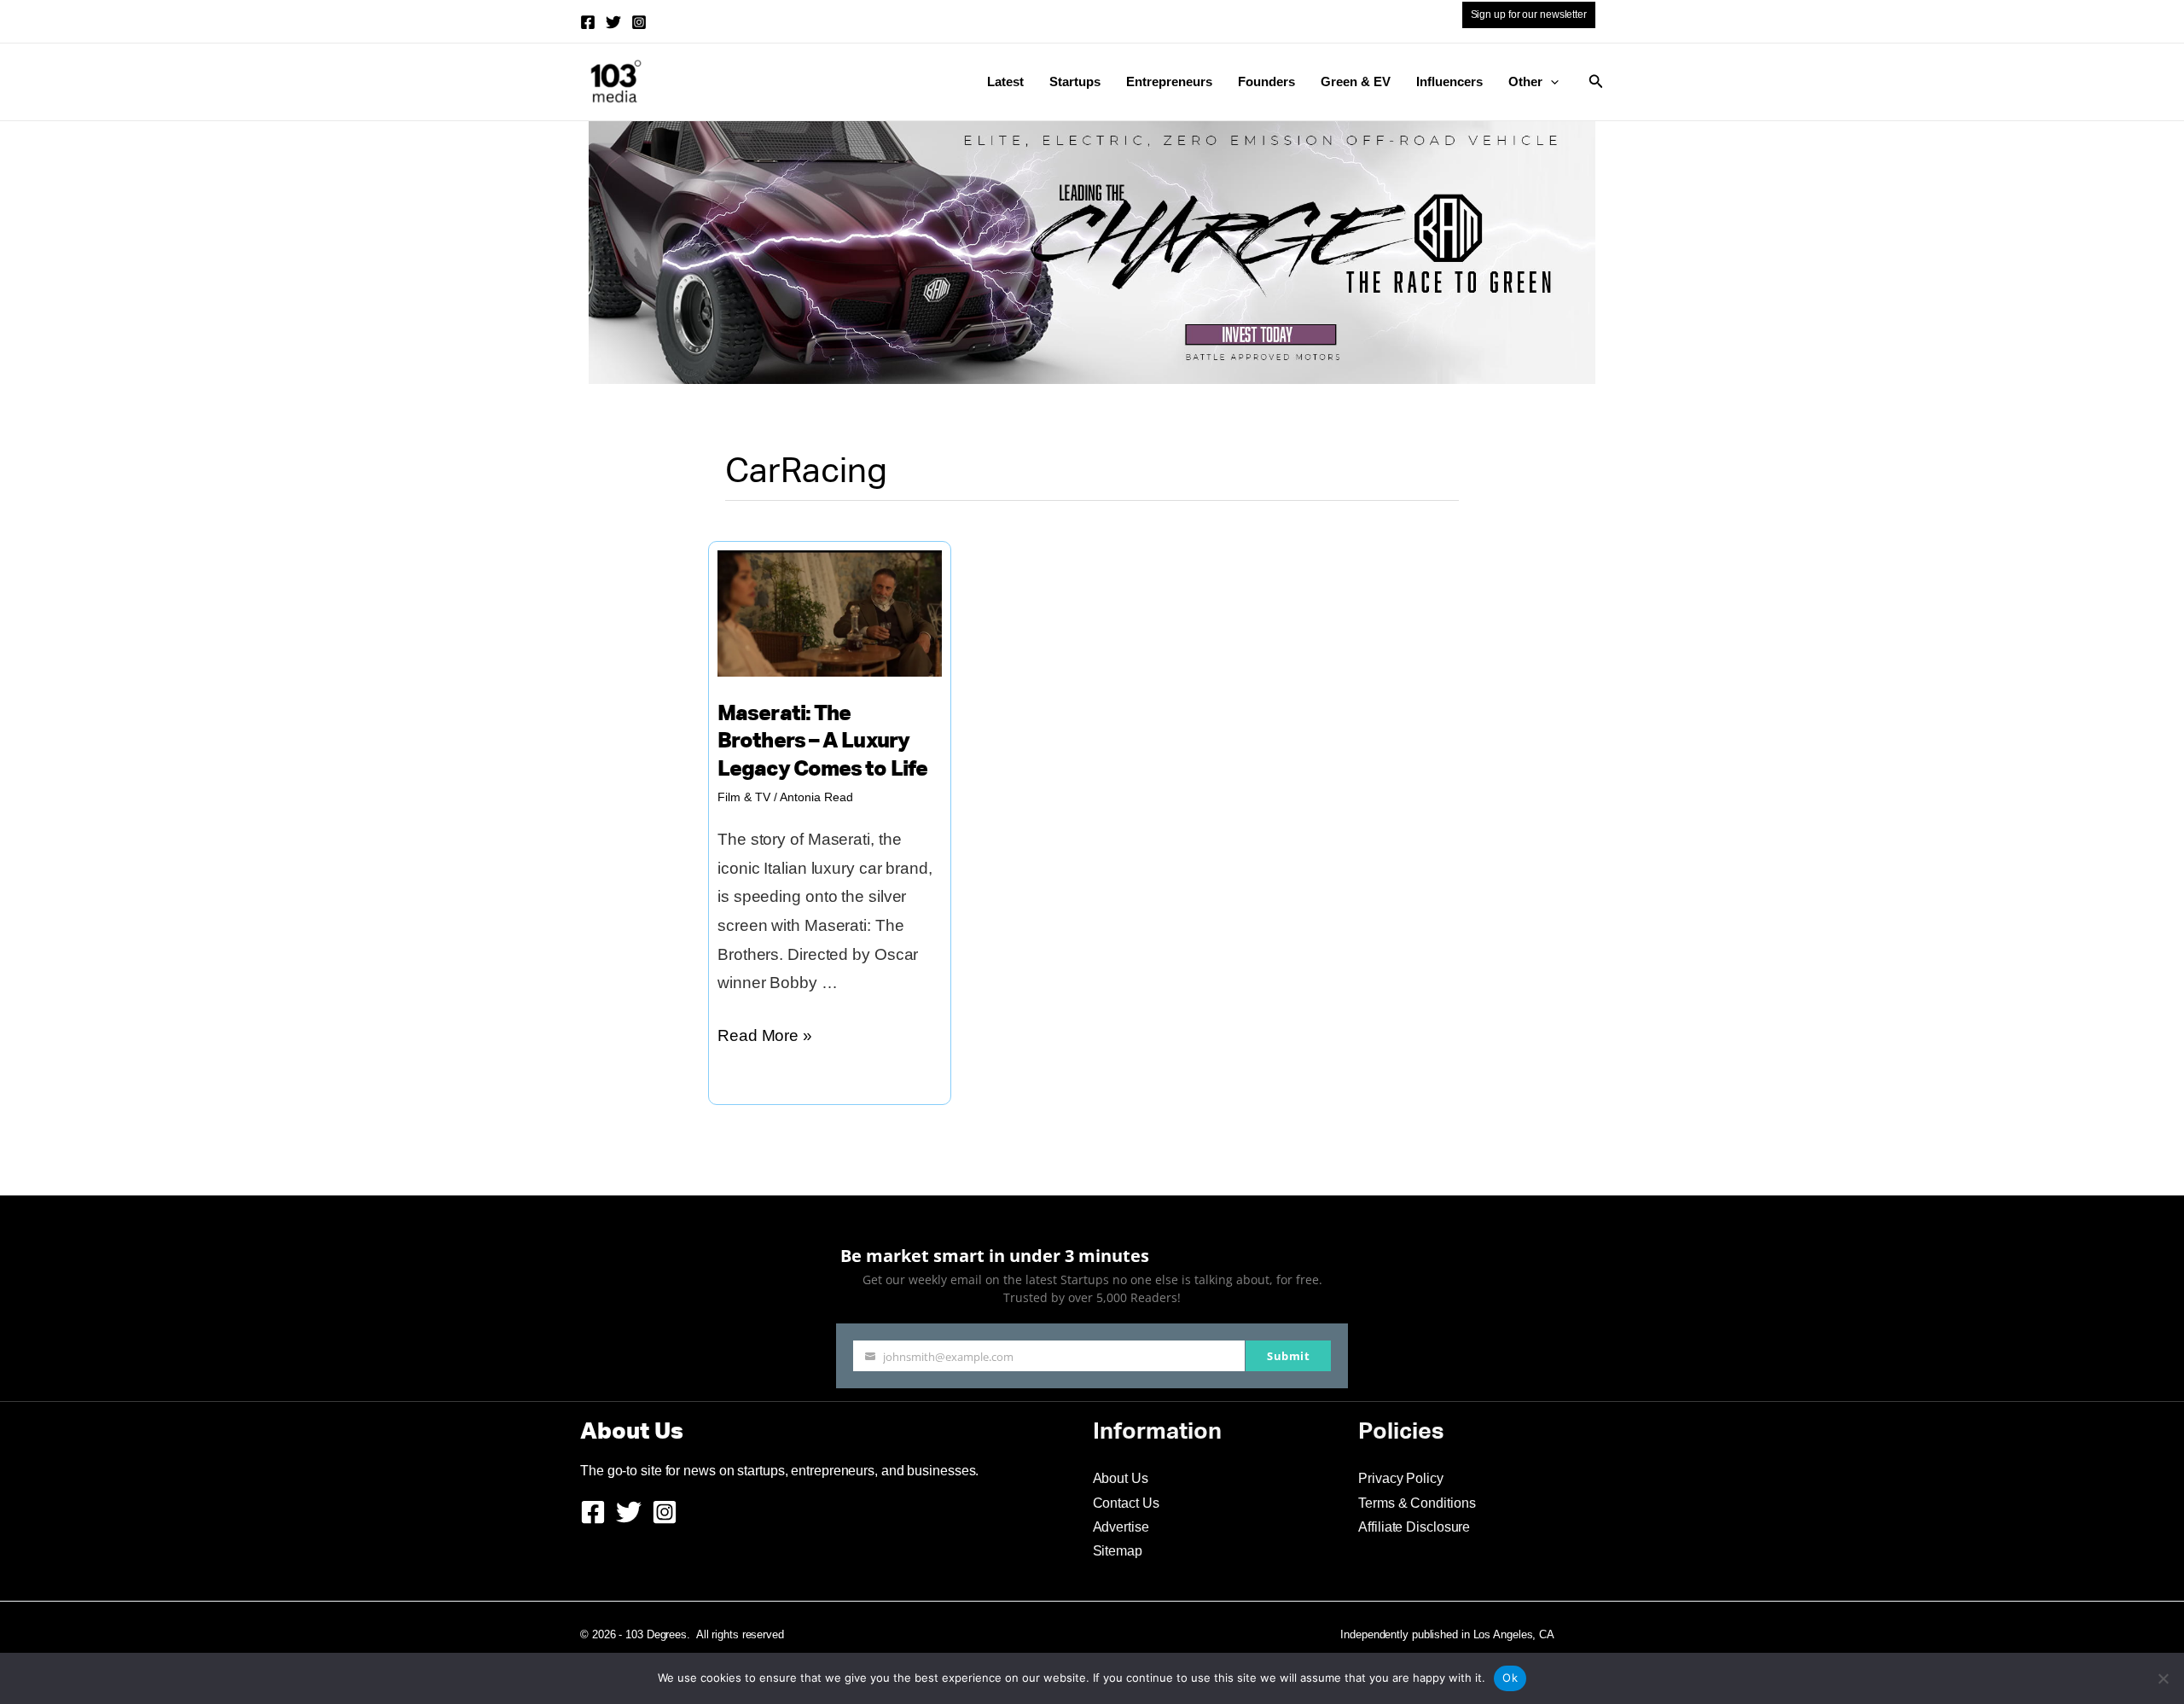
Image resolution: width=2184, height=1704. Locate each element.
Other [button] (1525, 81)
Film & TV (744, 797)
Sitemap (1118, 1551)
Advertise (1121, 1527)
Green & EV (1356, 81)
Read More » (765, 1038)
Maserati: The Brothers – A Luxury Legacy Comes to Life (822, 742)
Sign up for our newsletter (1529, 15)
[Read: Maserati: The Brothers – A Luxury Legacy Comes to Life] (830, 612)
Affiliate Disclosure (1414, 1527)
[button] (1551, 82)
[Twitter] (613, 22)
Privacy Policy (1401, 1478)
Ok (1510, 1678)
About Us (1121, 1478)
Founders (1266, 81)
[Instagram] (639, 22)
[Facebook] (588, 22)
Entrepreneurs (1169, 81)
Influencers (1449, 81)
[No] (2163, 1678)
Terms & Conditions (1417, 1503)
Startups (1075, 81)
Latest (1005, 81)
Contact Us (1126, 1503)
